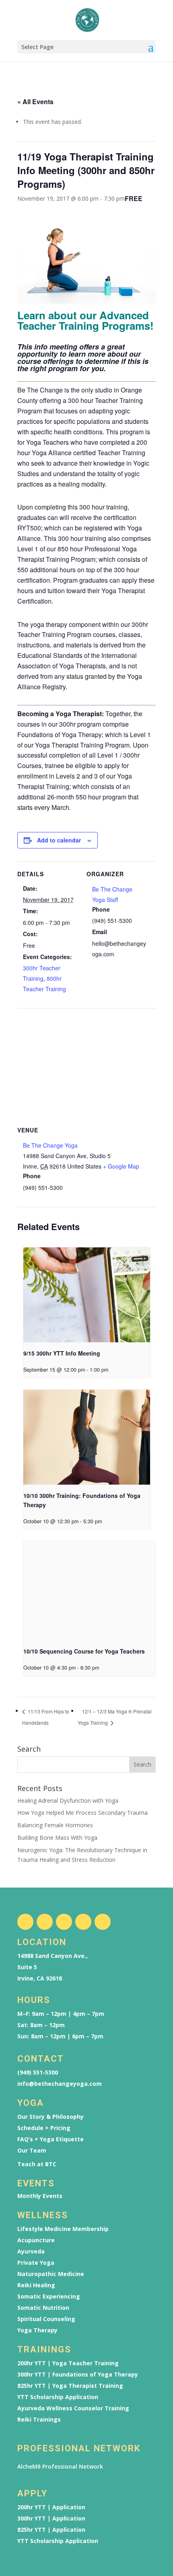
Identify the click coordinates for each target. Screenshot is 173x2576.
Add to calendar (59, 840)
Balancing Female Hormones (55, 1825)
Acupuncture (36, 2240)
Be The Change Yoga (50, 1145)
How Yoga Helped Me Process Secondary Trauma (82, 1813)
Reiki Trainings (39, 2420)
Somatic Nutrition (43, 2308)
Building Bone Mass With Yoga (57, 1838)
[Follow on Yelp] (103, 1922)
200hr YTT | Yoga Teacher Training (68, 2363)
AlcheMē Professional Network (60, 2466)
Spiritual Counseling (46, 2319)
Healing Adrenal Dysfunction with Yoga (68, 1801)
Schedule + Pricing (44, 2128)
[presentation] (87, 1295)
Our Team (32, 2151)
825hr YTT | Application (51, 2530)
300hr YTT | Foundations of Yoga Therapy (78, 2375)
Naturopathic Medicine (51, 2274)
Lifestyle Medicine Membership (63, 2229)
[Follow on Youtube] (83, 1922)
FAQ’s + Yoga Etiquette (50, 2139)
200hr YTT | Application (51, 2507)
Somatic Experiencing (49, 2297)
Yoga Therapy (37, 2330)
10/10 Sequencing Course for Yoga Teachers (84, 1651)
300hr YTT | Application (51, 2518)
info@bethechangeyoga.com (60, 2084)
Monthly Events (40, 2196)
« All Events (35, 102)
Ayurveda (31, 2251)
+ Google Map (121, 1166)
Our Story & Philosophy (50, 2117)
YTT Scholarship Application (58, 2397)
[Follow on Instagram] (45, 1922)
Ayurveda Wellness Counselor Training (73, 2408)
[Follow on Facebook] (25, 1922)
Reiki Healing (36, 2285)
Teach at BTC (37, 2164)
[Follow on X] (64, 1922)
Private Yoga (36, 2263)
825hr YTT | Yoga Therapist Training (70, 2386)
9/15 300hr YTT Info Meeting (62, 1353)
